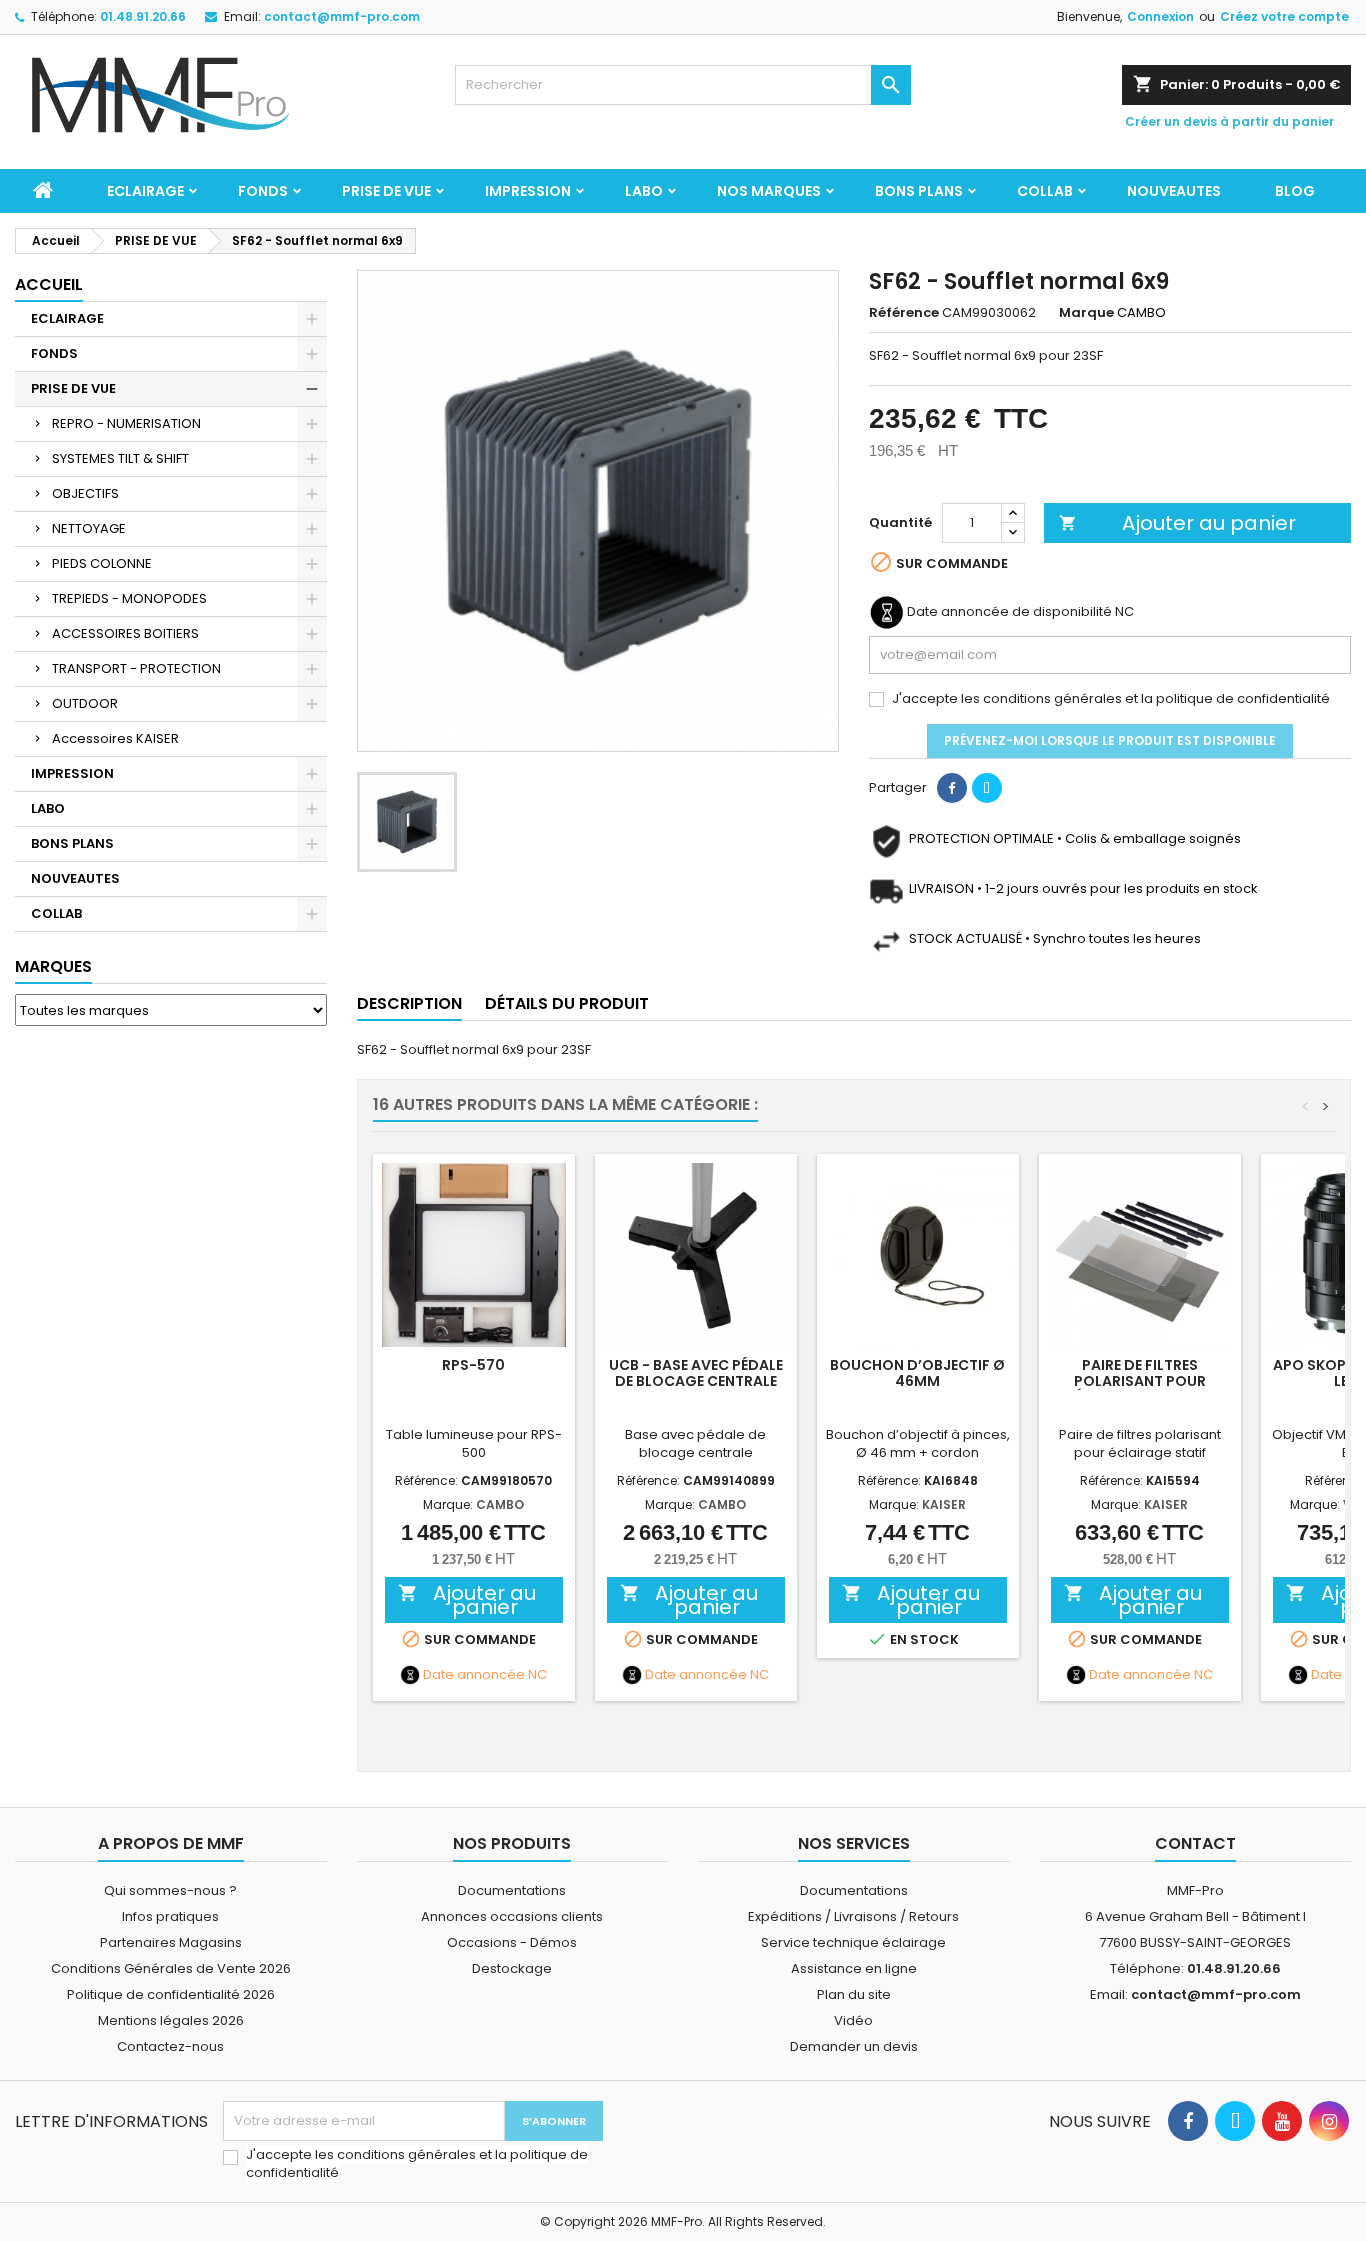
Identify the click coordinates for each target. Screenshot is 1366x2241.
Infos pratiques (170, 1916)
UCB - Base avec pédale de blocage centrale (696, 1373)
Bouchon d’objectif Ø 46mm (917, 1373)
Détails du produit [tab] (567, 1003)
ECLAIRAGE (145, 191)
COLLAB (1045, 191)
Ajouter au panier (1178, 523)
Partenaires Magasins (171, 1942)
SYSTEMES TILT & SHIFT (120, 458)
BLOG (1295, 191)
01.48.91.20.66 (143, 16)
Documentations (512, 1890)
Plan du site (854, 1994)
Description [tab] (409, 1003)
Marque (1086, 313)
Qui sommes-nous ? (170, 1890)
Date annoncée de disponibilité (1009, 612)
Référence (904, 313)
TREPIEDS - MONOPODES (129, 598)
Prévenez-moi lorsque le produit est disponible (1110, 740)
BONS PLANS (919, 191)
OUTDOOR (85, 703)
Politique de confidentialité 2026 (171, 1994)
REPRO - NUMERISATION (126, 423)
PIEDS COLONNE (102, 563)
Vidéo (853, 2020)
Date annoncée (474, 1675)
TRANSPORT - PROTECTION (136, 668)
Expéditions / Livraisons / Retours (853, 1916)
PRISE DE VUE (386, 191)
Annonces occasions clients (512, 1916)
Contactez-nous (170, 2046)
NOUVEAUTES (1174, 191)
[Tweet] (987, 788)
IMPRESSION (528, 191)
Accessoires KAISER (115, 738)
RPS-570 (473, 1365)
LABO (644, 191)
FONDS (263, 191)
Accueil (49, 284)
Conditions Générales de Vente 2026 (171, 1968)
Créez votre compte (1284, 16)
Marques (53, 966)
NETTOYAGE (89, 528)
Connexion (1160, 16)
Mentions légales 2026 (171, 2020)
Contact (1195, 1843)
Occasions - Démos (512, 1942)
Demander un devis (854, 2046)
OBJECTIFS (85, 493)
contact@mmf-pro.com (342, 16)
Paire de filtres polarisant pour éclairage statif (1140, 1381)
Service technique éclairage (853, 1942)
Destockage (512, 1968)
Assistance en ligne (854, 1968)
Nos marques (769, 191)
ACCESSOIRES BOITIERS (125, 633)
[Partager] (952, 788)
